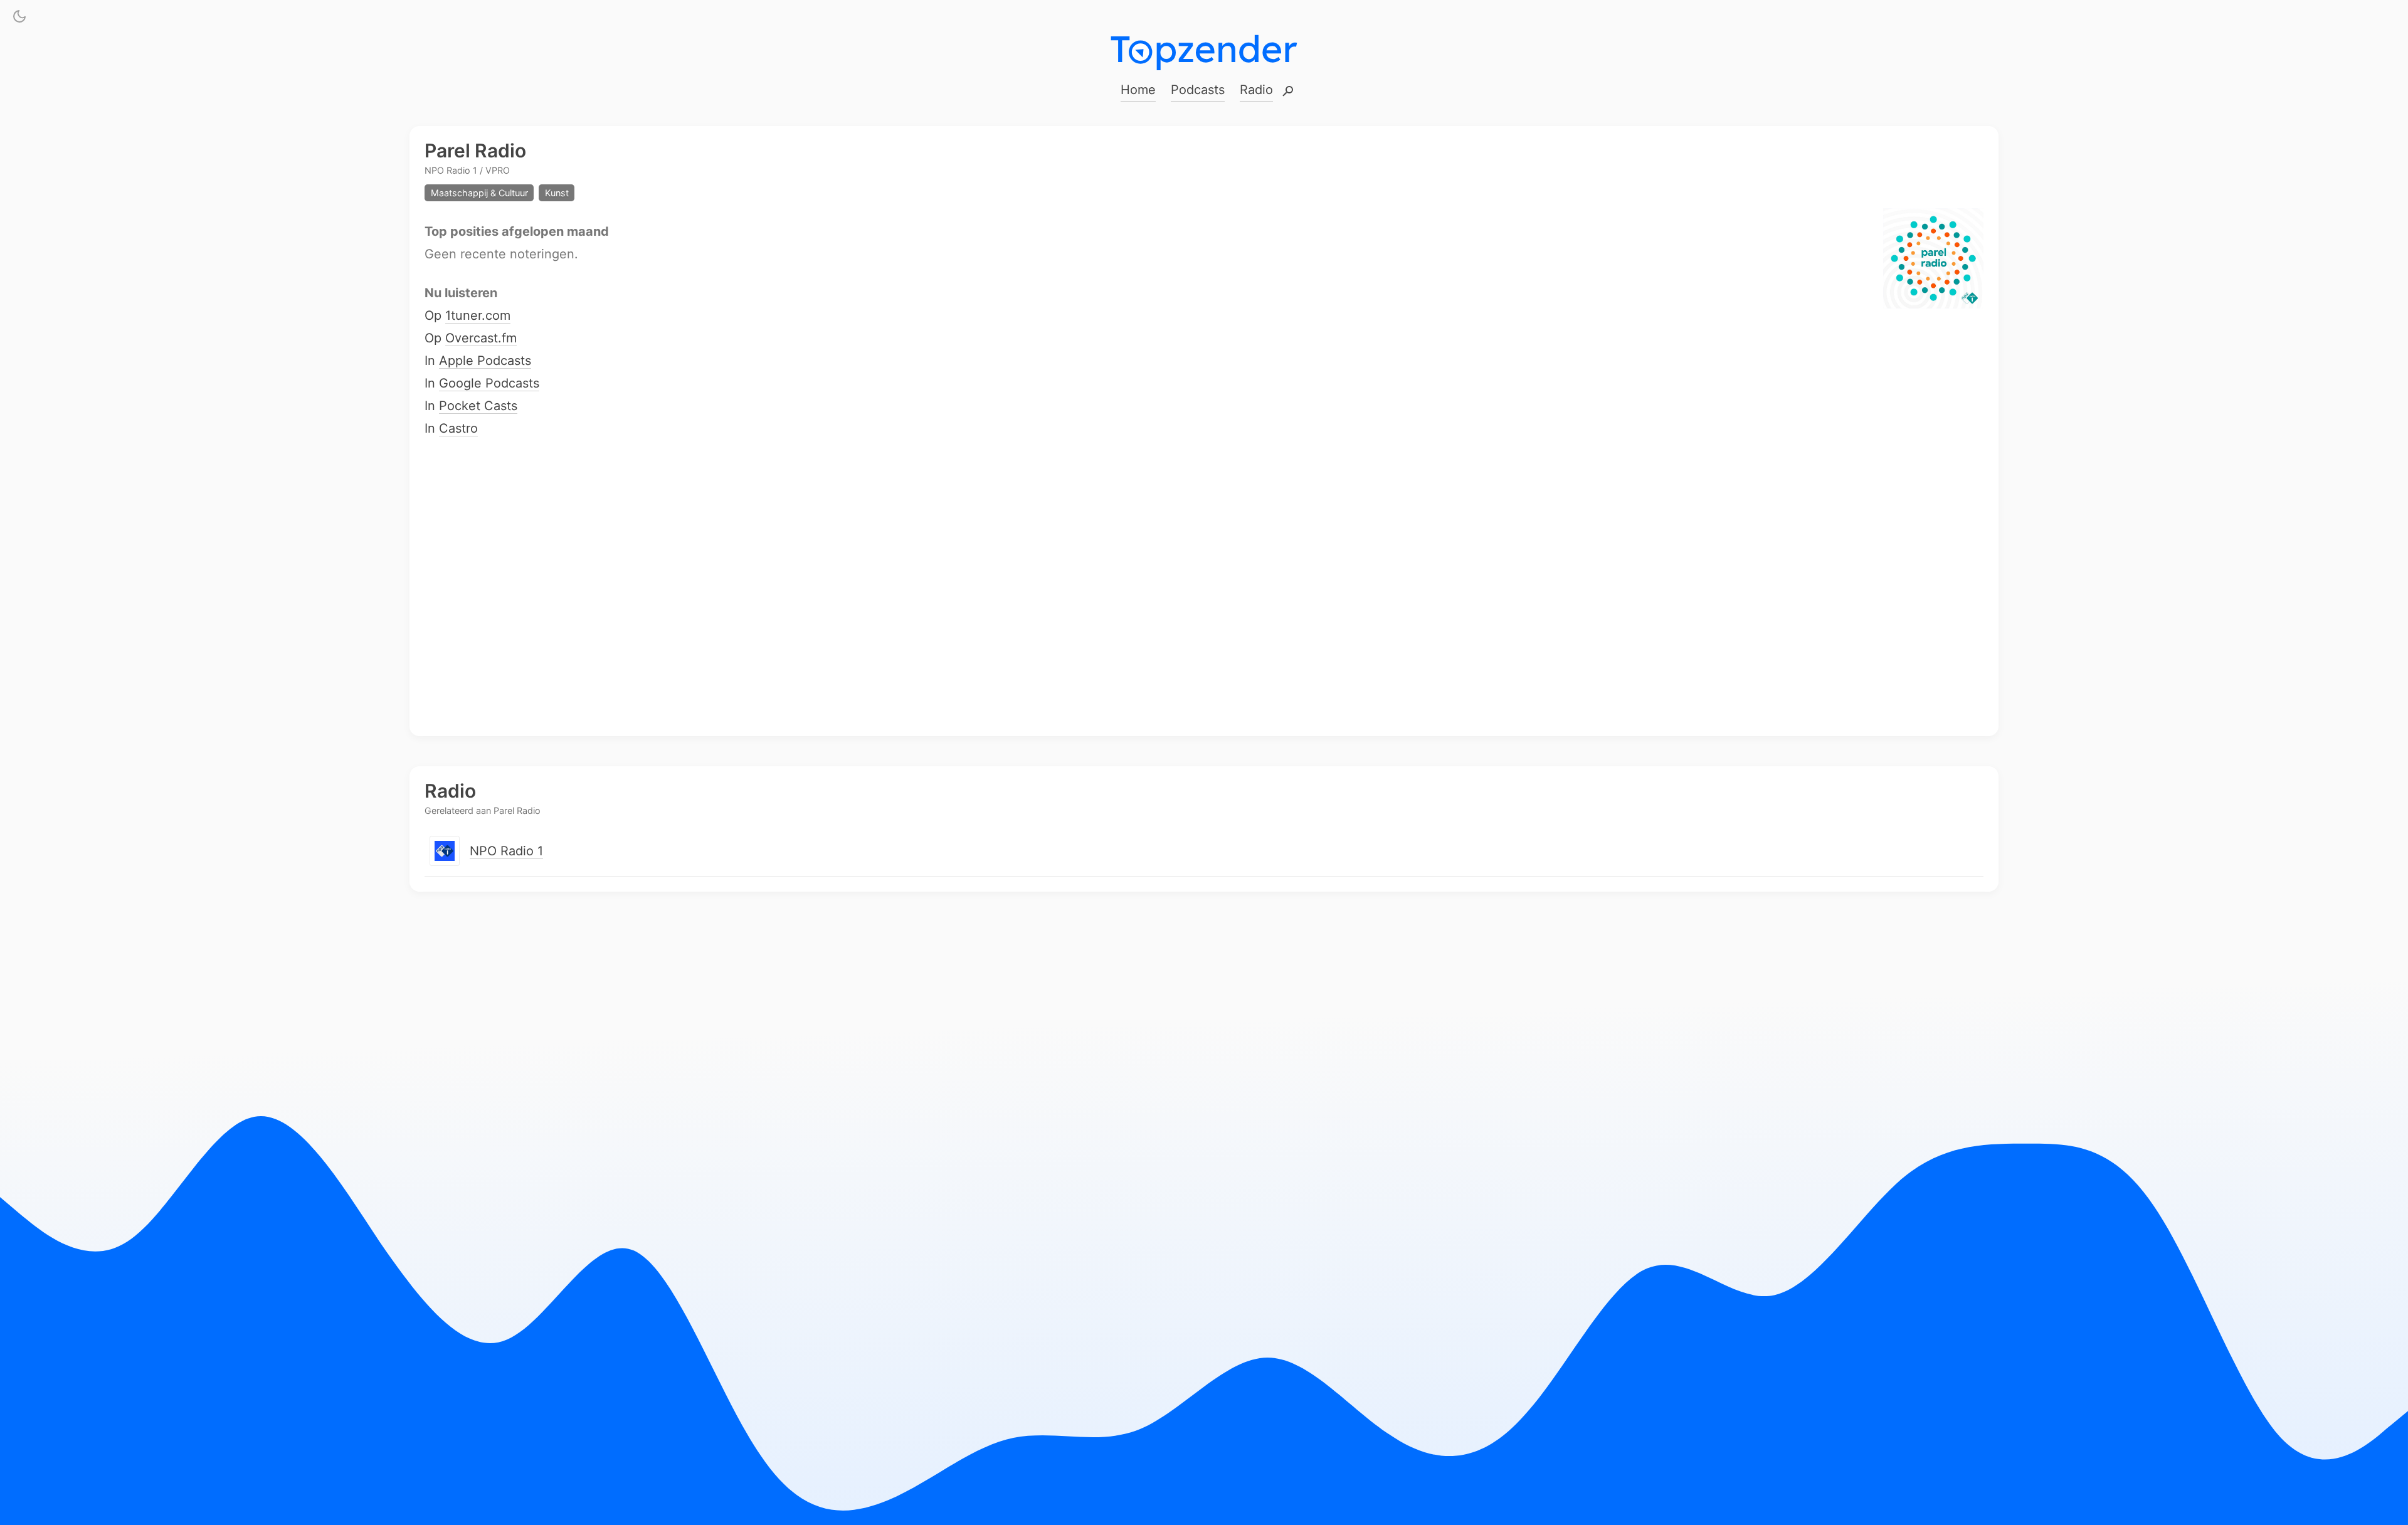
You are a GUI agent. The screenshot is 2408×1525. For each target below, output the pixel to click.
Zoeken (1288, 92)
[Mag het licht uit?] (19, 19)
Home (1138, 90)
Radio (1256, 90)
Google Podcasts (489, 384)
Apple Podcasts (485, 361)
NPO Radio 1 (506, 851)
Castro (458, 429)
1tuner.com (478, 316)
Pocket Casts (478, 406)
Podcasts (1198, 90)
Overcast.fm (481, 339)
